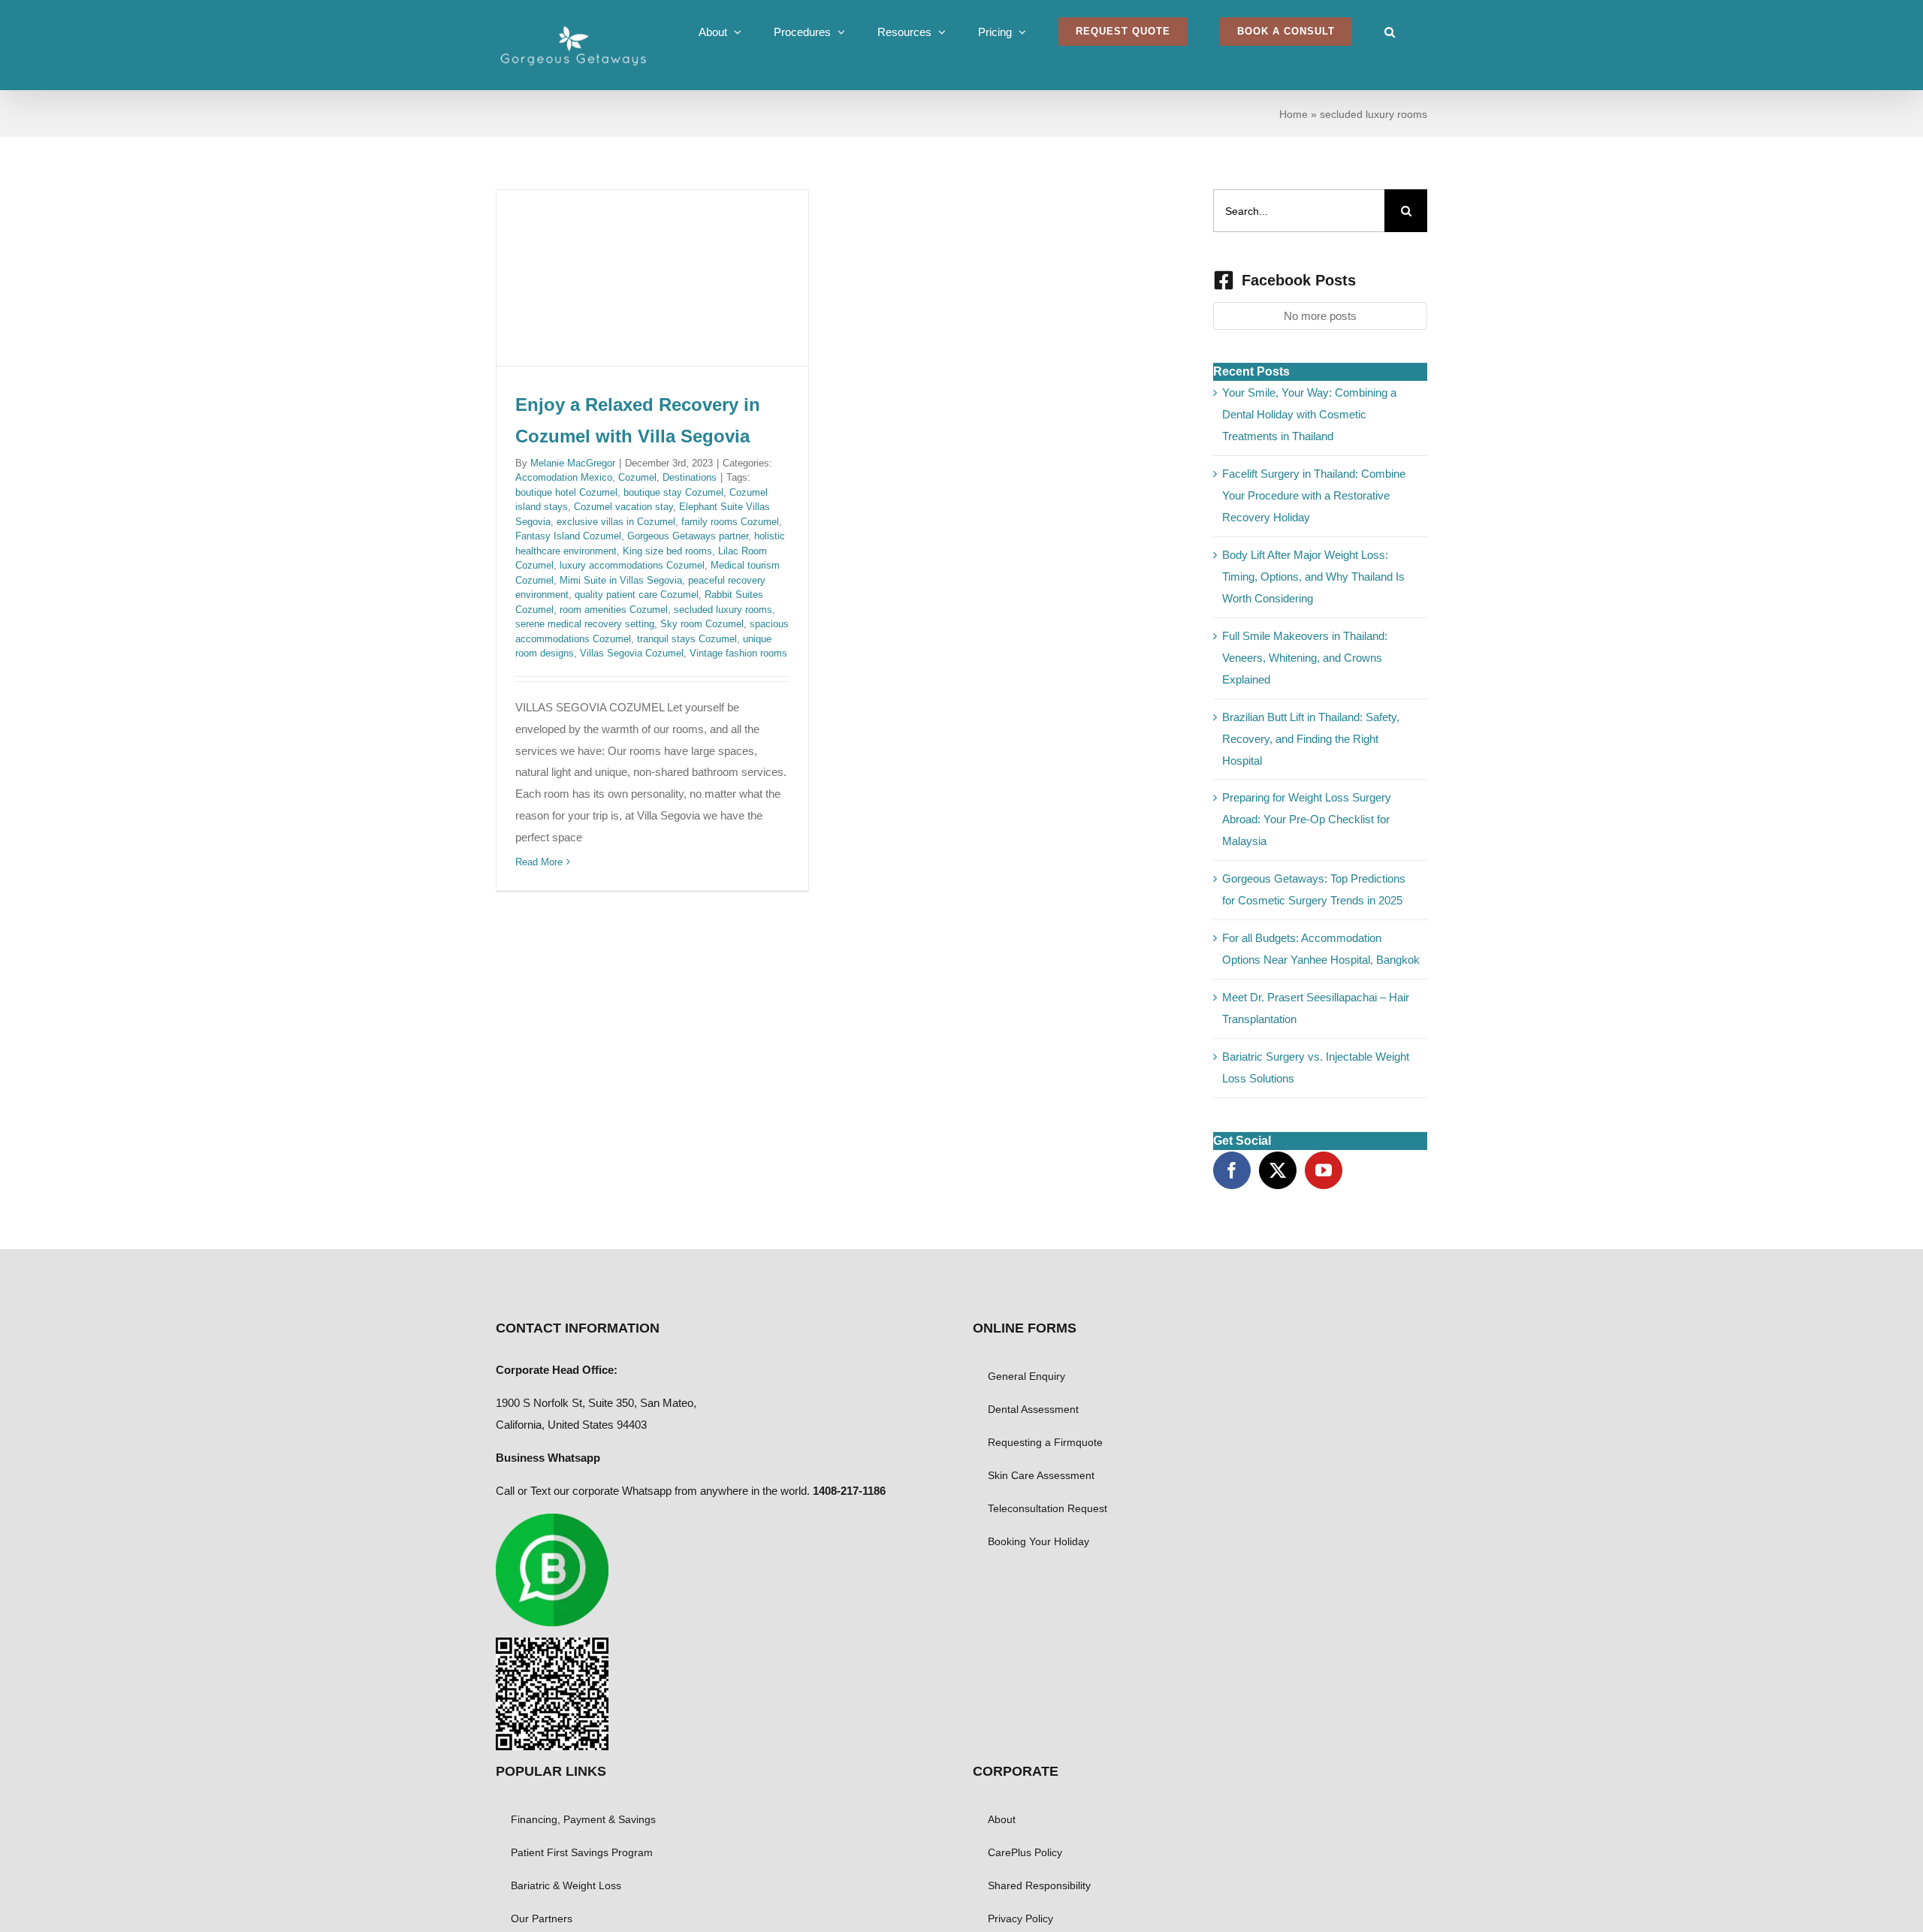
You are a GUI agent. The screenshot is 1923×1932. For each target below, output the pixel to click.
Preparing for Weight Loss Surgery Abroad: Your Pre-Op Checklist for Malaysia (1307, 819)
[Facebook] (1232, 1170)
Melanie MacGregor (573, 463)
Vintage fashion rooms (738, 653)
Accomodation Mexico (564, 477)
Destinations (690, 477)
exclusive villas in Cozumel (616, 522)
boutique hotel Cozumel (566, 492)
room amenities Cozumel (614, 610)
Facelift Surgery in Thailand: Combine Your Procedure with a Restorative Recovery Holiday (1314, 495)
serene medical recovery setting (585, 624)
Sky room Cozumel (702, 624)
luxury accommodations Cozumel (632, 565)
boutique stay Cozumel (673, 492)
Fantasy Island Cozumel (568, 536)
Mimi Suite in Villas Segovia (621, 580)
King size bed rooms (667, 551)
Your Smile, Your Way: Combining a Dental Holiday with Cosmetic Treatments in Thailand (1309, 414)
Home (1294, 114)
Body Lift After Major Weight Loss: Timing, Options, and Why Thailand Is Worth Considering (1313, 577)
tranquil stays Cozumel (687, 639)
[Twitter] (1278, 1170)
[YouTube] (1324, 1170)
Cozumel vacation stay (623, 507)
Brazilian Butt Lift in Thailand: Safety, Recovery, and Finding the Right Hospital (1311, 739)
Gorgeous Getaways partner (688, 536)
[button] (1390, 32)
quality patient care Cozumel (637, 595)
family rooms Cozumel (730, 522)
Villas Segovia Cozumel (632, 653)
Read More (539, 862)
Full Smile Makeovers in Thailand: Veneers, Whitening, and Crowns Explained (1305, 658)
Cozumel (637, 477)
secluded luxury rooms (723, 610)
